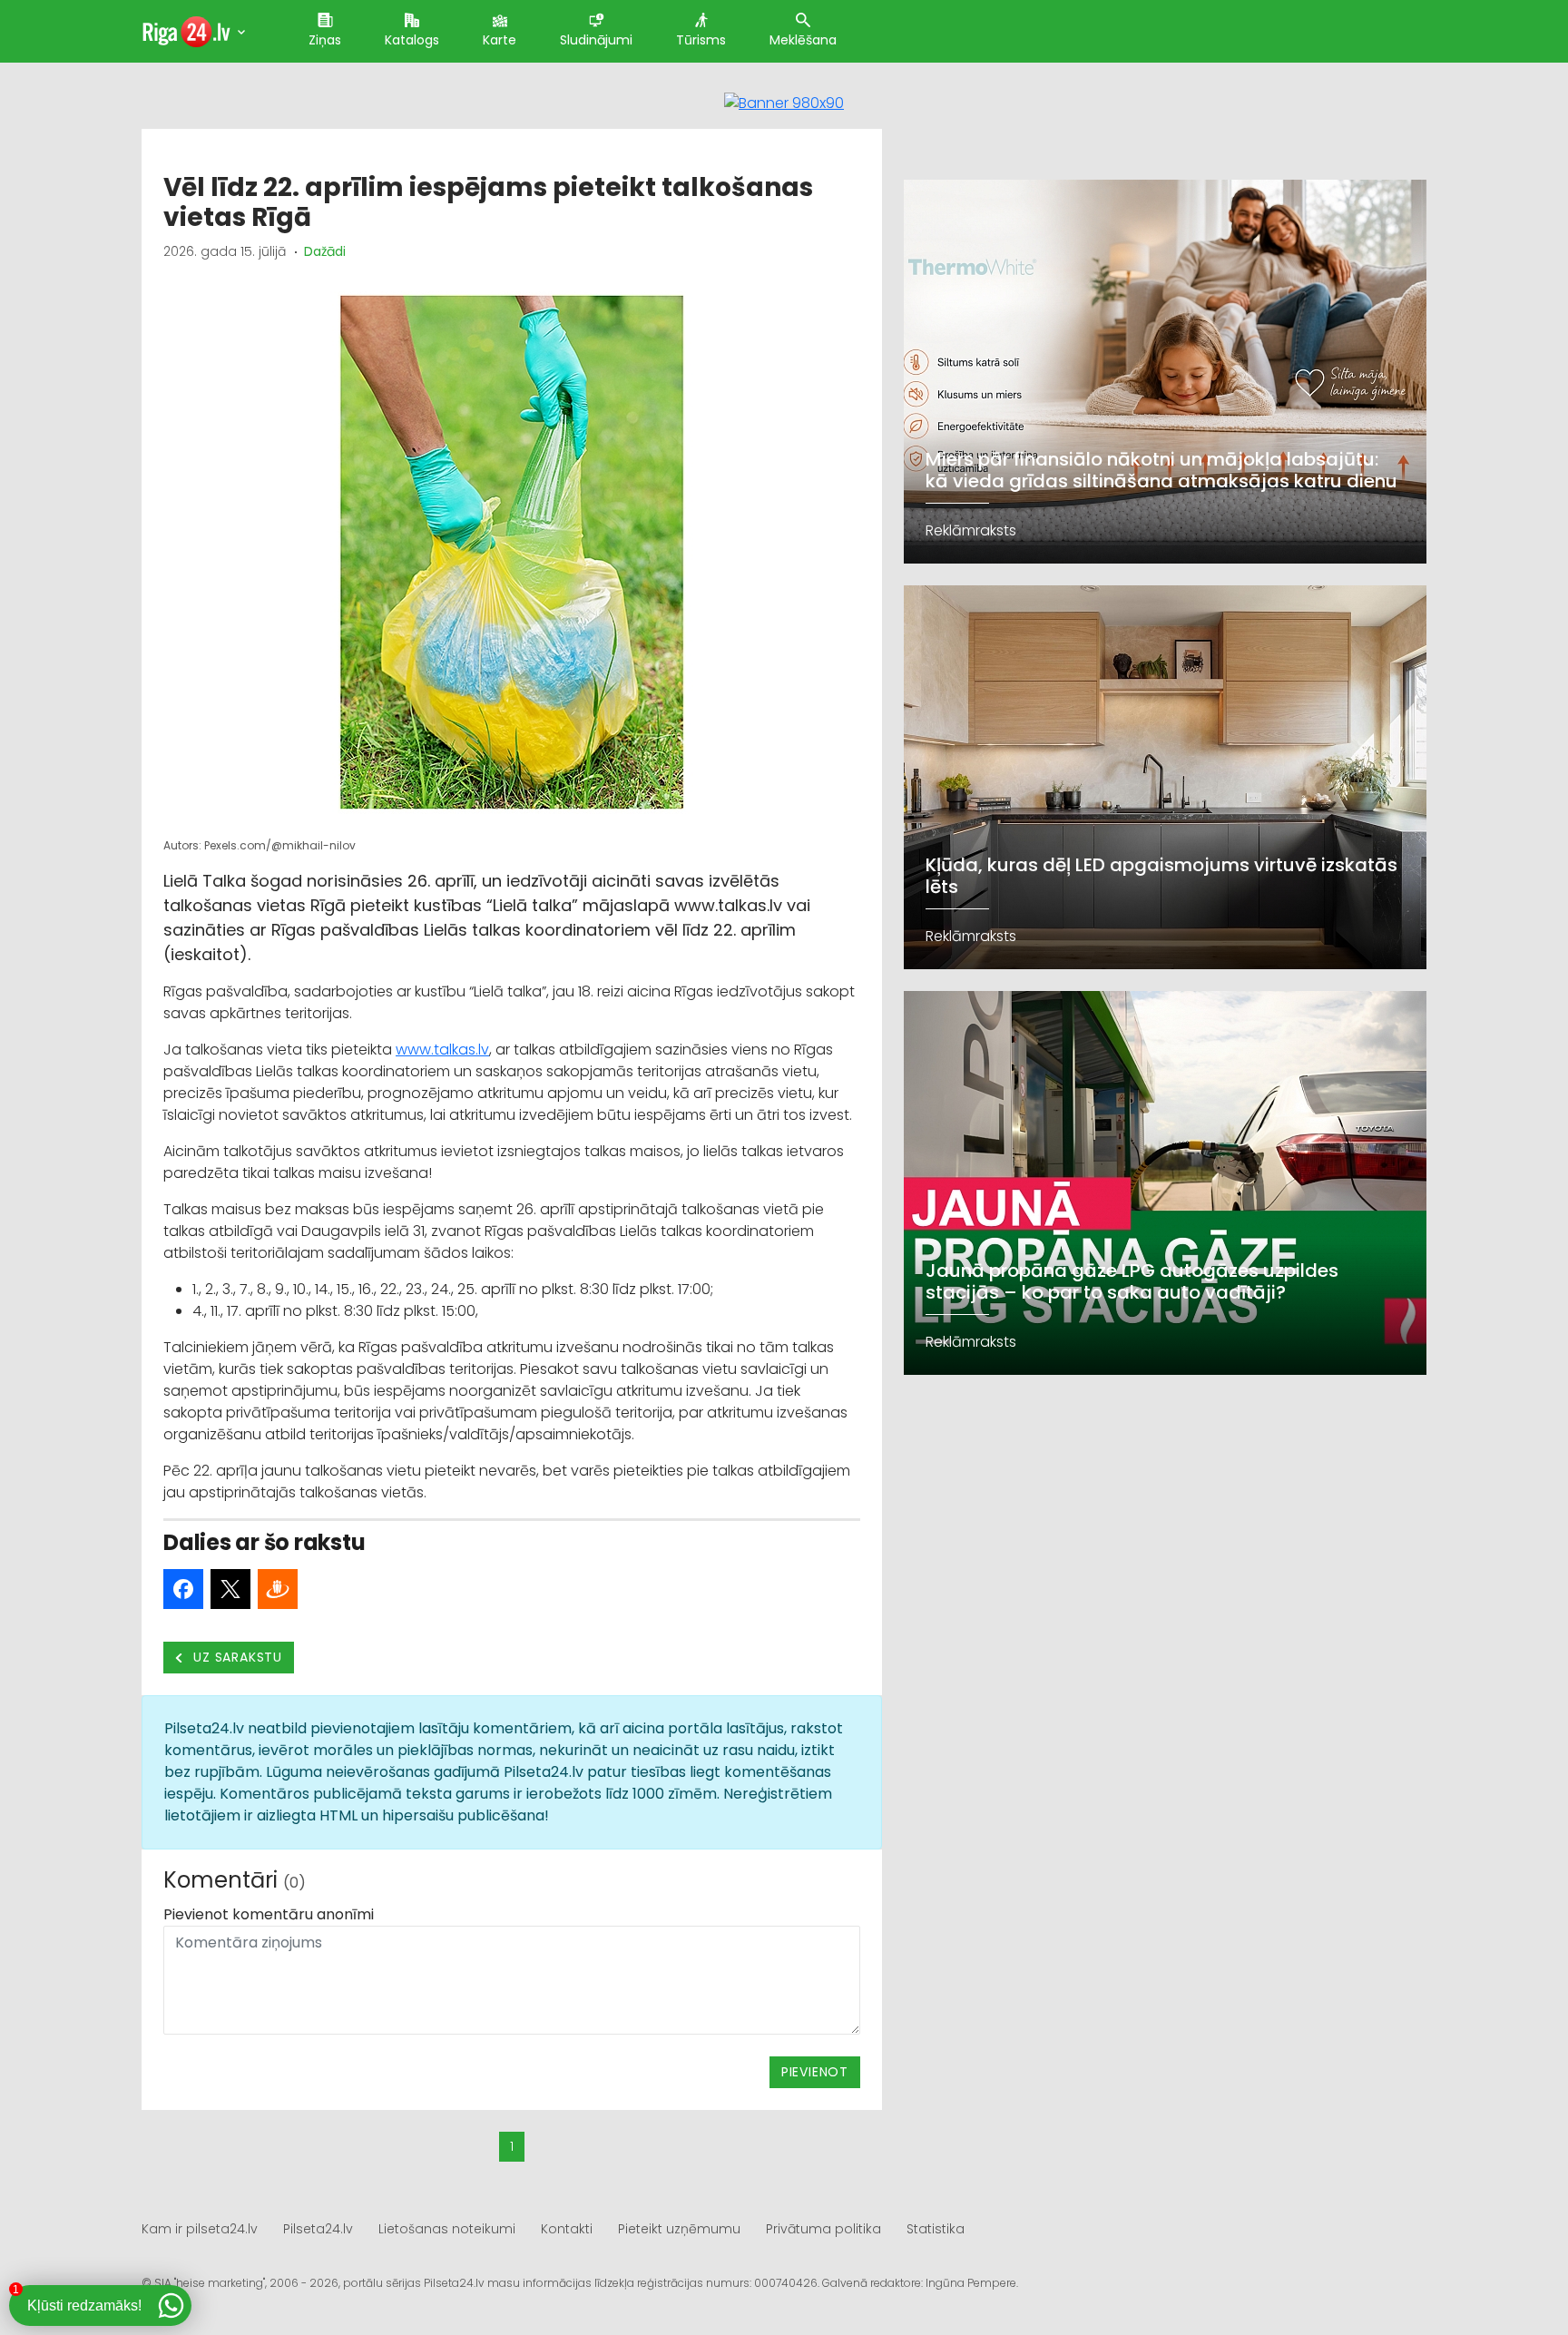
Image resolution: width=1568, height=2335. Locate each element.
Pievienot (815, 2072)
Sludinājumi (596, 40)
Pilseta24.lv (318, 2229)
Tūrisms (701, 40)
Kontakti (567, 2229)
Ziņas (325, 40)
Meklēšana (803, 40)
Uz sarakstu (236, 1657)
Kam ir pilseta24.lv (200, 2229)
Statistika (936, 2229)
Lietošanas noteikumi (447, 2229)
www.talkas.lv (442, 1050)
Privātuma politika (823, 2229)
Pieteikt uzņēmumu (679, 2229)
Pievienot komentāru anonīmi (269, 1914)
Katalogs (412, 40)
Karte (500, 40)
